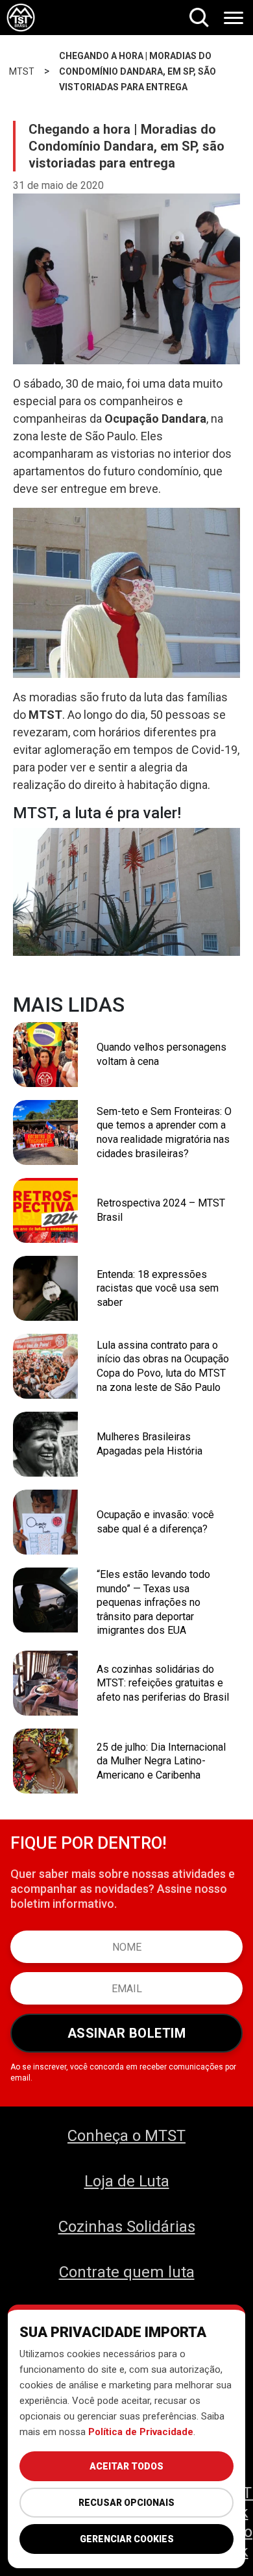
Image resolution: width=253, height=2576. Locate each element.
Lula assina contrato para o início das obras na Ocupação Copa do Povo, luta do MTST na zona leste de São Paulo (163, 1366)
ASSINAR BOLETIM (127, 2033)
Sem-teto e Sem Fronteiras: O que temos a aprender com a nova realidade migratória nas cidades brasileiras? (164, 1132)
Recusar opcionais (126, 2503)
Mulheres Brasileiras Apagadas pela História (150, 1444)
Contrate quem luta (127, 2272)
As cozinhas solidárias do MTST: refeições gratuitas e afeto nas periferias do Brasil (163, 1683)
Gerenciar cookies (127, 2539)
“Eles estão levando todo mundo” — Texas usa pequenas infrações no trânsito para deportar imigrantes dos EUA (153, 1602)
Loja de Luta (127, 2181)
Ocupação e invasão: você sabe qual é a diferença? (155, 1522)
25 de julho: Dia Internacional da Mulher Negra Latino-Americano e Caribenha (161, 1761)
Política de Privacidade (141, 2432)
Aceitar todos (126, 2466)
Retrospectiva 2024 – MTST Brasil (161, 1210)
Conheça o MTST (126, 2136)
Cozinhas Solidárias (127, 2227)
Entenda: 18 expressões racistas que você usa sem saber (158, 1288)
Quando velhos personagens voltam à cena (162, 1054)
